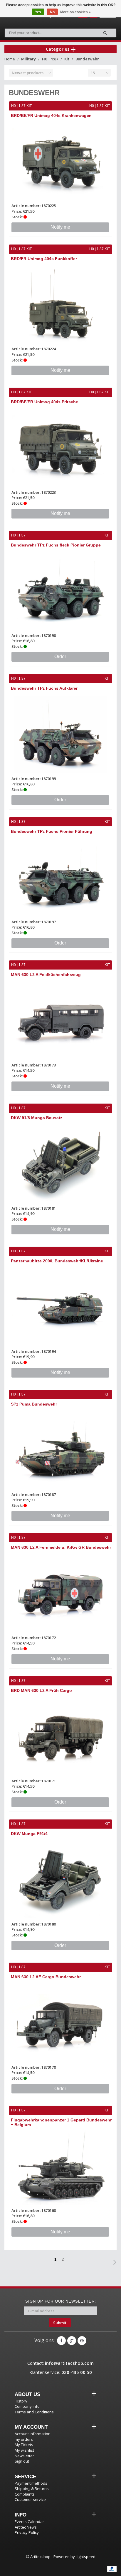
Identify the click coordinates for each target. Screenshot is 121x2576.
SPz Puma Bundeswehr (34, 1404)
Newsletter (24, 2456)
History (21, 2401)
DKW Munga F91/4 (29, 1834)
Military (28, 59)
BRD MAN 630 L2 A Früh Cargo (41, 1690)
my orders (24, 2439)
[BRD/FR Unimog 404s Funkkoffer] (60, 305)
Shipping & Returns (32, 2489)
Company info (27, 2406)
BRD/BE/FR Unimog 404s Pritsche (44, 402)
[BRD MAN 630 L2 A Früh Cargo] (60, 1737)
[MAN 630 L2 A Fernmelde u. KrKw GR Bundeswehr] (60, 1593)
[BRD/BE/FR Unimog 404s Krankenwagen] (60, 162)
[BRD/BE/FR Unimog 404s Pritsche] (60, 448)
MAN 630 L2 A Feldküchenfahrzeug (46, 975)
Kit (67, 59)
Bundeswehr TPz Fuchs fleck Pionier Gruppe (56, 545)
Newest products (28, 73)
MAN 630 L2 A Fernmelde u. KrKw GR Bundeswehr (61, 1547)
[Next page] (115, 2262)
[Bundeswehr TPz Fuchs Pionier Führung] (60, 877)
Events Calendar (29, 2521)
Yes (38, 12)
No (52, 12)
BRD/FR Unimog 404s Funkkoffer (44, 259)
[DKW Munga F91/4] (60, 1880)
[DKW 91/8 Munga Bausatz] (60, 1164)
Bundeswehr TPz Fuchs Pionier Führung (52, 831)
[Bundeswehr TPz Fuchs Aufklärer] (60, 734)
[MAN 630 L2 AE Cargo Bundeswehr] (60, 2023)
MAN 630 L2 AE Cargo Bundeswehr (46, 1977)
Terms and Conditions (34, 2412)
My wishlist (24, 2450)
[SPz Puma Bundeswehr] (60, 1450)
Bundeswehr (87, 59)
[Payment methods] (112, 2569)
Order (60, 657)
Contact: (60, 2363)
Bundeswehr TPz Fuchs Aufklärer (44, 688)
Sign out (22, 2461)
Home (10, 59)
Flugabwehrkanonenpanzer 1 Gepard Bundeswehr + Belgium (61, 2122)
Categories (58, 49)
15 (93, 73)
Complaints (25, 2494)
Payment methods (31, 2483)
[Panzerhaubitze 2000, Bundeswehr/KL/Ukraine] (60, 1307)
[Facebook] (61, 2341)
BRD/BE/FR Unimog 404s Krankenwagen (51, 115)
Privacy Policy (27, 2532)
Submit (60, 2323)
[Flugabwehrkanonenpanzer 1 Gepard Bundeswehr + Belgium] (60, 2166)
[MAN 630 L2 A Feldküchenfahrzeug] (60, 1021)
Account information (33, 2434)
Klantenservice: (61, 2372)
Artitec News (26, 2527)
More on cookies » (75, 12)
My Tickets (24, 2445)
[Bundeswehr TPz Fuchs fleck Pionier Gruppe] (60, 591)
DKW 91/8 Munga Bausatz (37, 1118)
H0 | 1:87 (50, 59)
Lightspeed (86, 2557)
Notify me (60, 227)
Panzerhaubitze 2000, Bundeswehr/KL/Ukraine (57, 1261)
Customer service (30, 2499)
